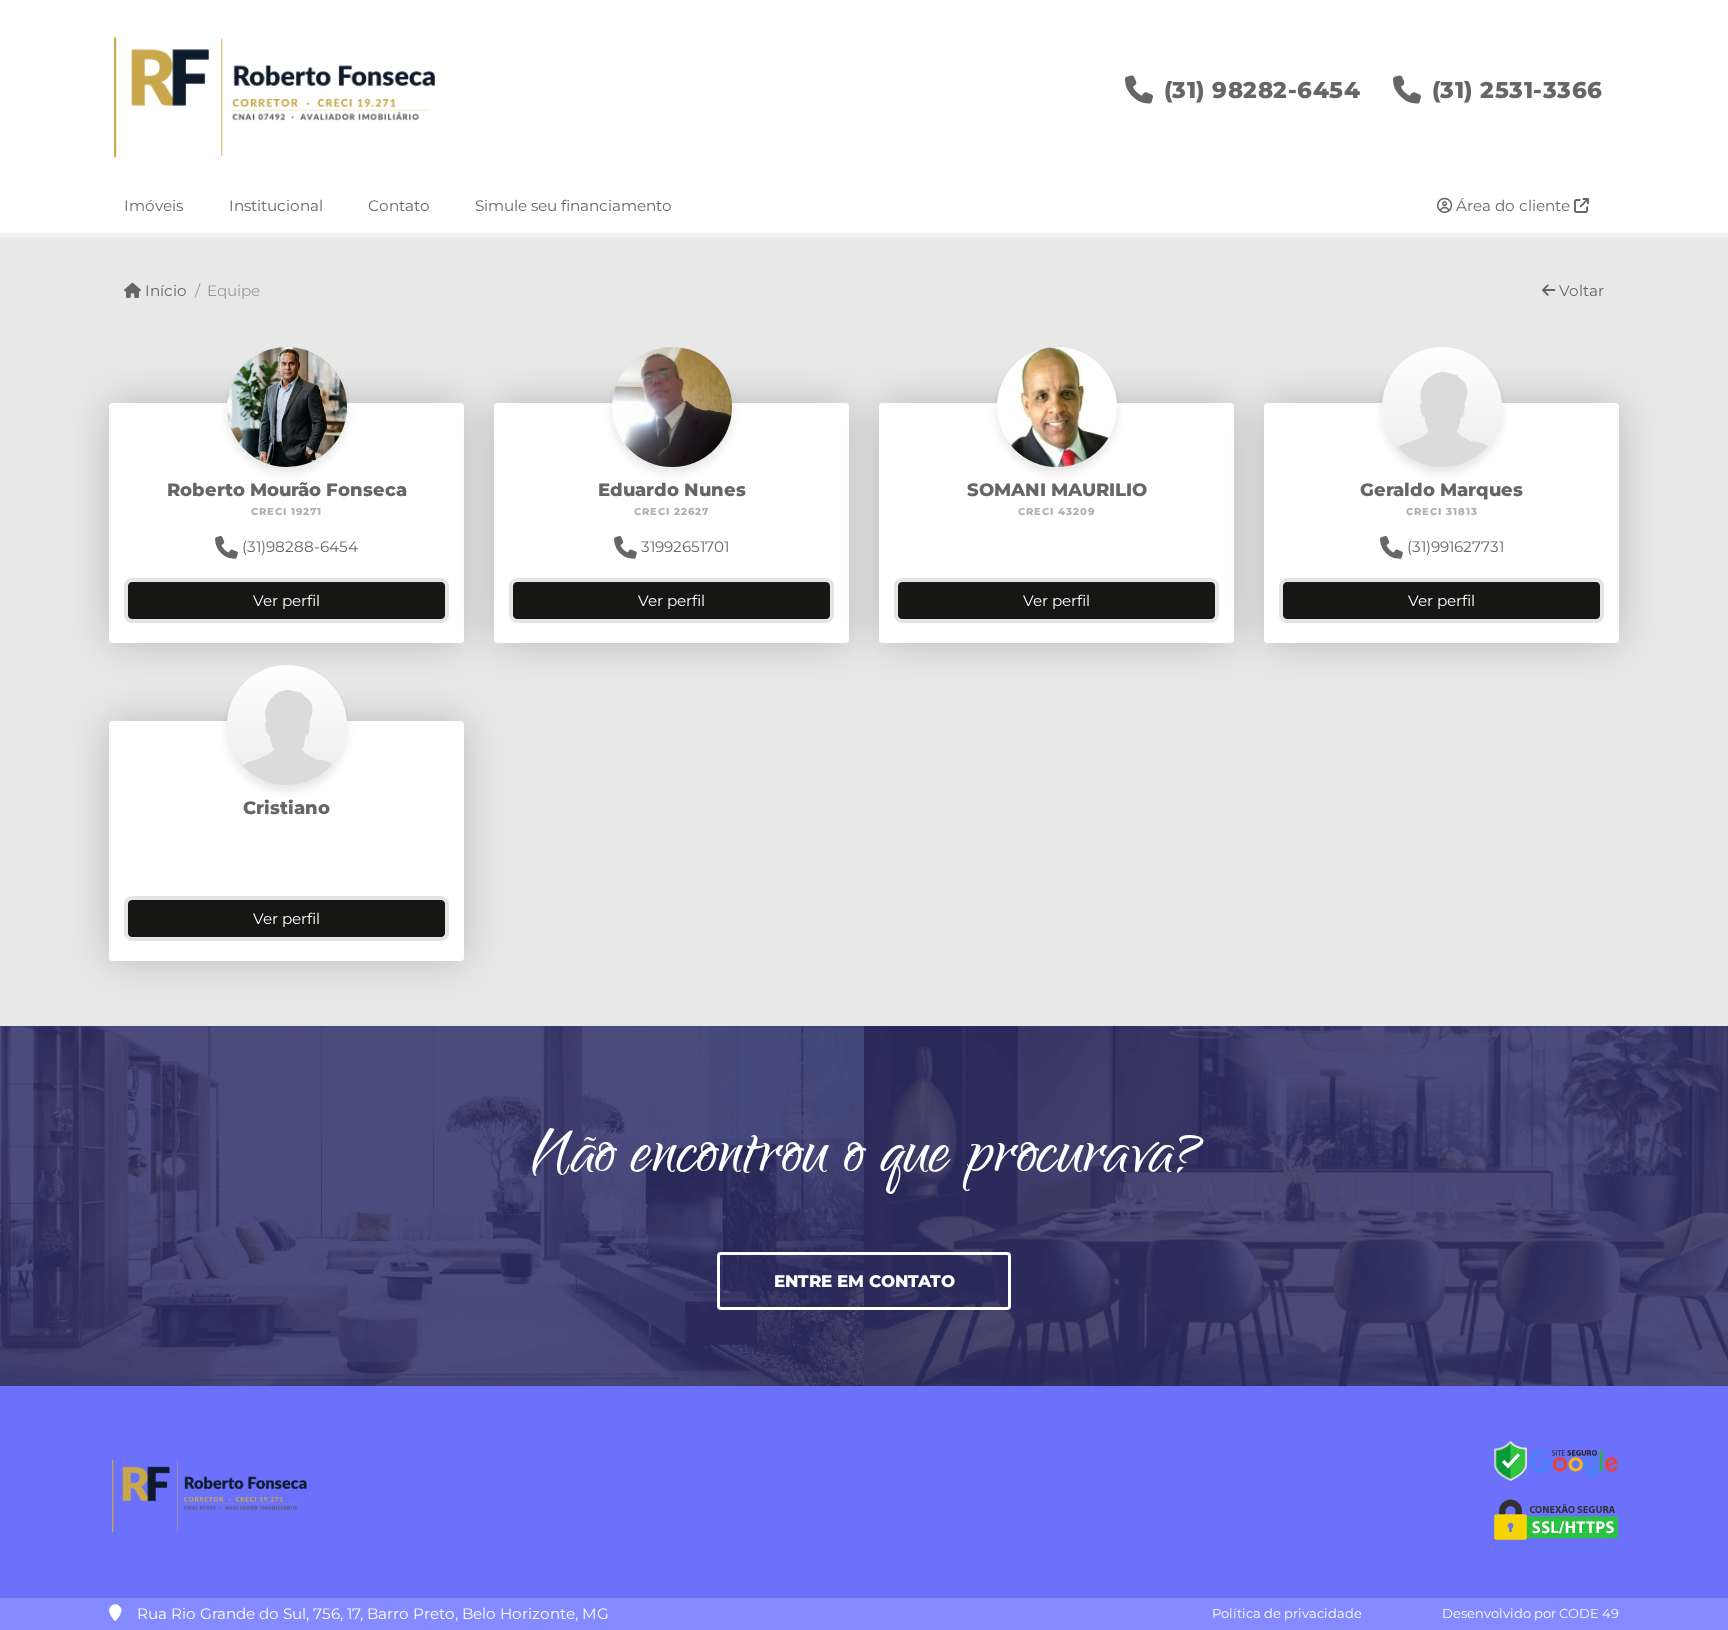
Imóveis (153, 205)
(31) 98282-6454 (1262, 90)
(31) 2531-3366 (1517, 90)
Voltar (1579, 290)
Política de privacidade (1287, 1613)
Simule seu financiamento (573, 205)
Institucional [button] (276, 205)
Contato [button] (399, 205)
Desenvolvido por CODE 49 (1530, 1613)
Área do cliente (1513, 205)
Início (164, 290)
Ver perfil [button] (286, 600)
